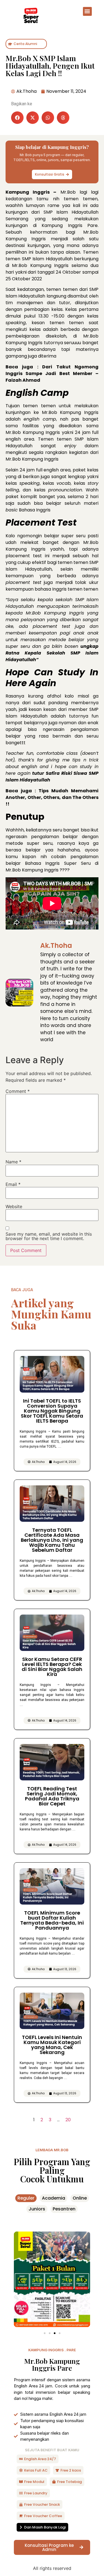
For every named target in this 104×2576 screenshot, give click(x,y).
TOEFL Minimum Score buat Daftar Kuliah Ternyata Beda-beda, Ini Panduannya (52, 1920)
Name (13, 1162)
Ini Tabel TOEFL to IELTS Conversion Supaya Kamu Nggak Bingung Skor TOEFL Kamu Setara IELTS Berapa (52, 1411)
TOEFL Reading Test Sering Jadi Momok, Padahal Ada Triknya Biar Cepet (52, 1796)
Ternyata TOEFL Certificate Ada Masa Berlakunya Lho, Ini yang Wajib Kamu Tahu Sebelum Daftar (52, 1540)
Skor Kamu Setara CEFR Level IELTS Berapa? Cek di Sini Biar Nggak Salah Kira (52, 1667)
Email (13, 1184)
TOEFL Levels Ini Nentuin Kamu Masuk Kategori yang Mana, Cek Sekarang (52, 2045)
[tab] (26, 2198)
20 (68, 2120)
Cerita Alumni (25, 44)
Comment (18, 1091)
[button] (87, 11)
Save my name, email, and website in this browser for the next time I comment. (49, 1236)
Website (14, 1206)
